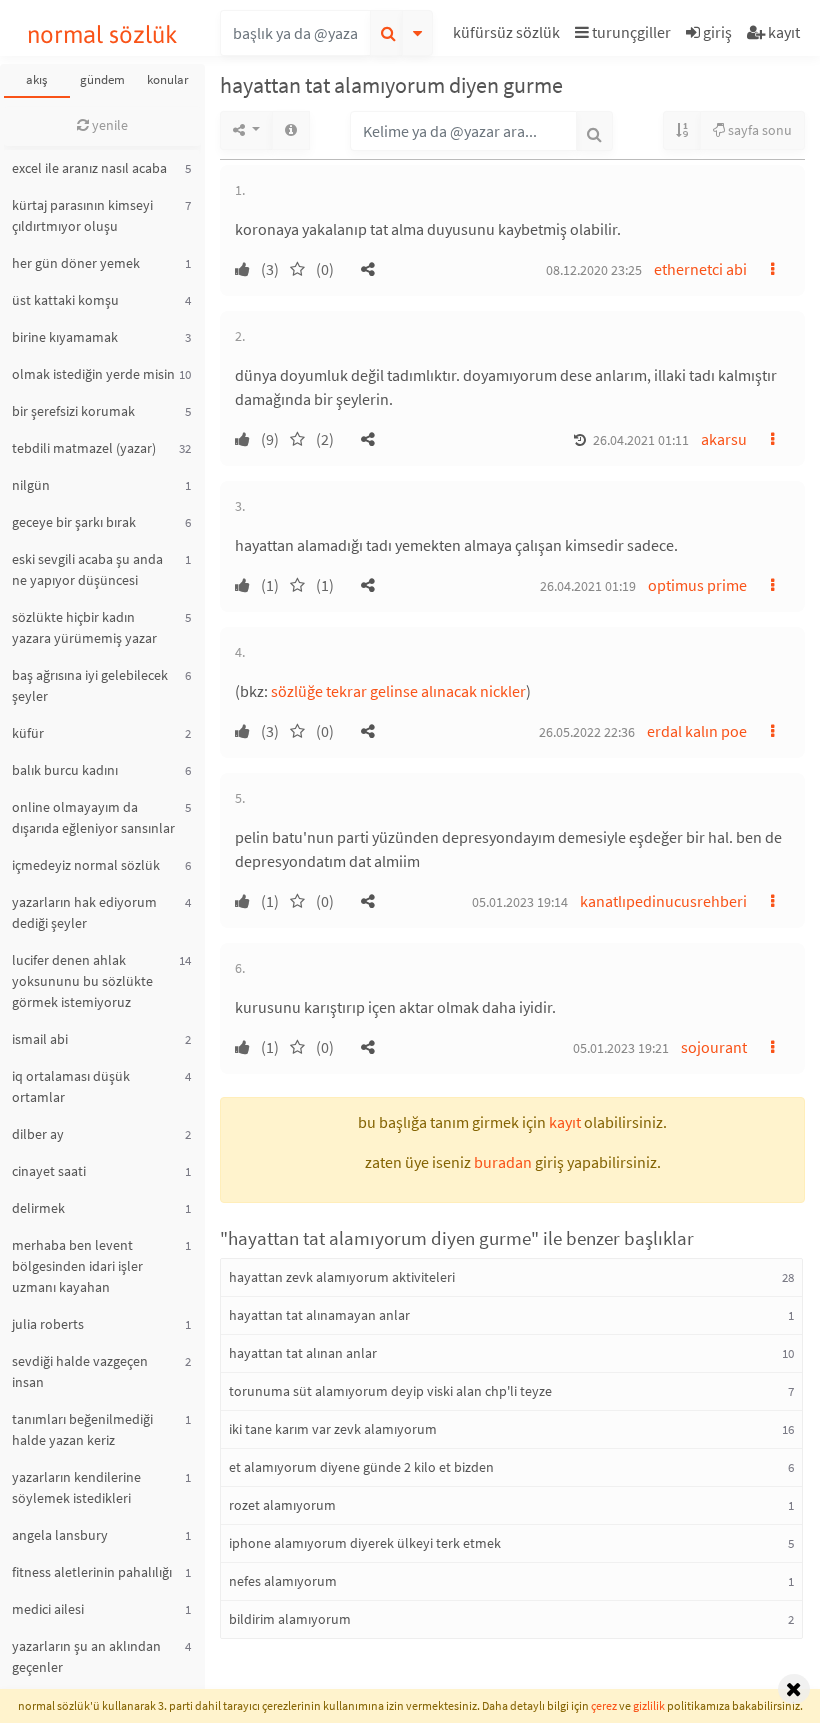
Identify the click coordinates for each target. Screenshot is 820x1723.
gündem (102, 79)
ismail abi (40, 1039)
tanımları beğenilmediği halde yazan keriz (82, 1429)
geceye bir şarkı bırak (74, 522)
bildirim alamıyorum (290, 1619)
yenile (108, 125)
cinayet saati (49, 1171)
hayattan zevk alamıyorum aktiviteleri (342, 1277)
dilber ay (38, 1134)
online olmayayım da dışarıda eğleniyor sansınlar (93, 817)
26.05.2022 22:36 (587, 732)
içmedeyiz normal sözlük (86, 865)
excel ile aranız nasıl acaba (89, 168)
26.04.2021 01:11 (641, 440)
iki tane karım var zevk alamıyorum (333, 1429)
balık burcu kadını (65, 770)
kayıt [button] (565, 1122)
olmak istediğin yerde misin (93, 374)
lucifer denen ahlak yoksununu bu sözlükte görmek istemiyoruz (82, 981)
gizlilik (649, 1705)
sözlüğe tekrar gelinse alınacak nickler (398, 691)
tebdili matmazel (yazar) (84, 448)
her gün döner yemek (76, 263)
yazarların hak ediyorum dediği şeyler (84, 912)
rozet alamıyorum (282, 1505)
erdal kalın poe (697, 731)
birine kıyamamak (65, 337)
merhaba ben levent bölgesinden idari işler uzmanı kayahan (77, 1266)
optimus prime (697, 585)
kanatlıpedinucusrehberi (663, 901)
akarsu (724, 439)
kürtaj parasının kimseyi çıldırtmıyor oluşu (82, 215)
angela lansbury (60, 1535)
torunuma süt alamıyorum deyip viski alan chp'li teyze (390, 1391)
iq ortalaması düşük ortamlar (71, 1086)
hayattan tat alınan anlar (303, 1353)
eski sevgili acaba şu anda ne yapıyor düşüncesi (87, 569)
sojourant (714, 1047)
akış (36, 79)
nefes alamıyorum (283, 1581)
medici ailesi (48, 1609)
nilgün (31, 485)
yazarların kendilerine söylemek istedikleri (76, 1487)
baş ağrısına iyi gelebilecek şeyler (90, 685)
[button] (509, 35)
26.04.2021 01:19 (588, 586)
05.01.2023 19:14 (520, 902)
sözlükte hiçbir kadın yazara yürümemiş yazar (84, 627)
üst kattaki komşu (65, 300)
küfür (28, 733)
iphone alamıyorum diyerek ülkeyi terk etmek (365, 1543)
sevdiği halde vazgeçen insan (80, 1371)
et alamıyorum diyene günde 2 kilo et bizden (361, 1467)
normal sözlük (102, 34)
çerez (604, 1705)
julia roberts (48, 1324)
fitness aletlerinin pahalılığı (92, 1572)
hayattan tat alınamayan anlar (319, 1315)
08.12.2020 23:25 (594, 270)
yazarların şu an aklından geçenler (86, 1656)
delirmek (38, 1208)
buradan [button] (503, 1162)
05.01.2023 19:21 (621, 1048)
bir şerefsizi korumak (73, 411)
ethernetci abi (700, 269)
